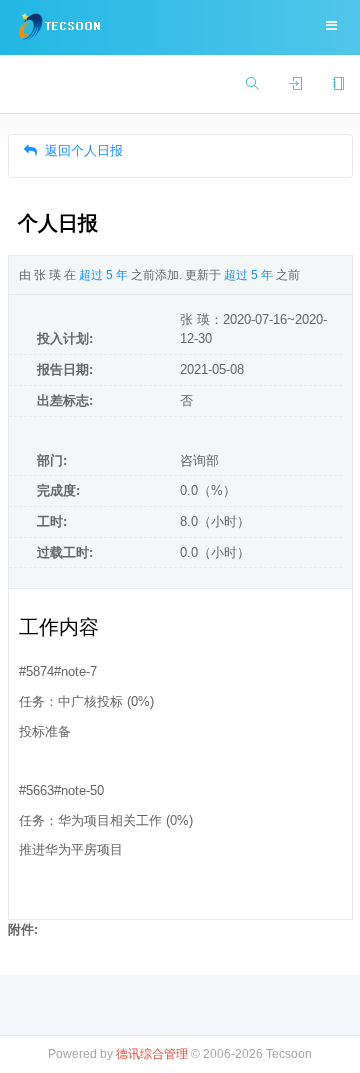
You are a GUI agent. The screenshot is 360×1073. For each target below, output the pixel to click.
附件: (23, 929)
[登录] (295, 84)
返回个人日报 (84, 150)
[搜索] (252, 84)
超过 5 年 (103, 275)
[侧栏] (338, 84)
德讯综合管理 (152, 1053)
